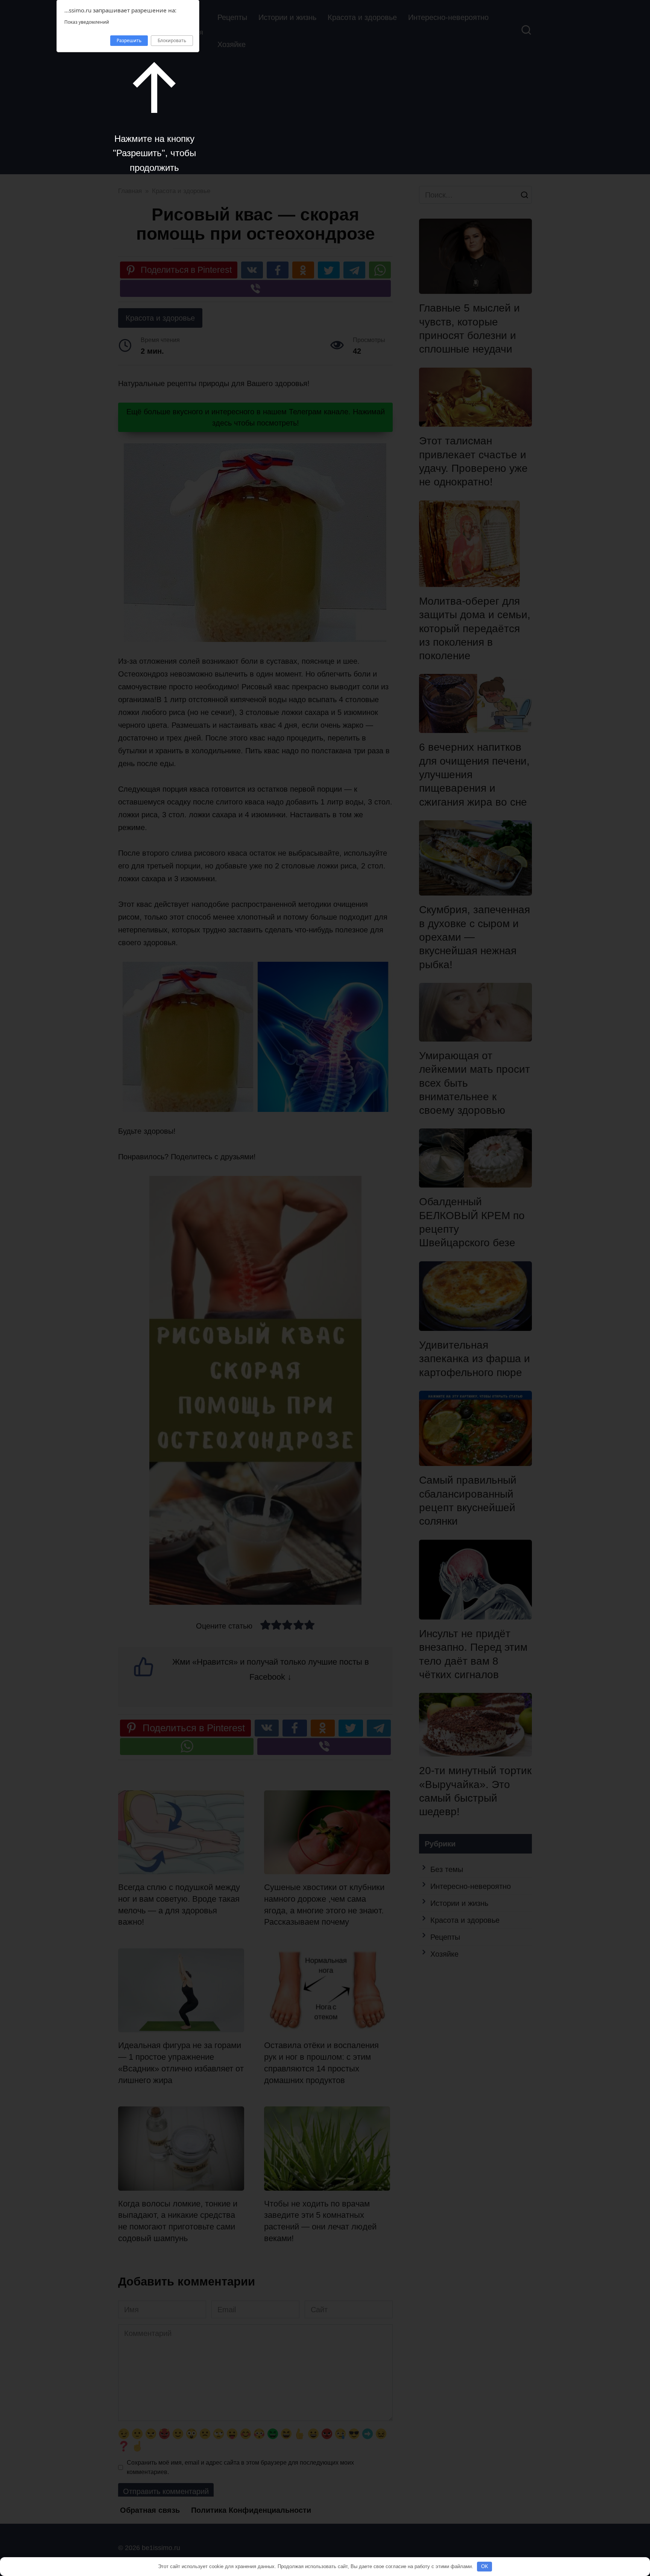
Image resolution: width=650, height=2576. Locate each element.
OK (485, 2566)
